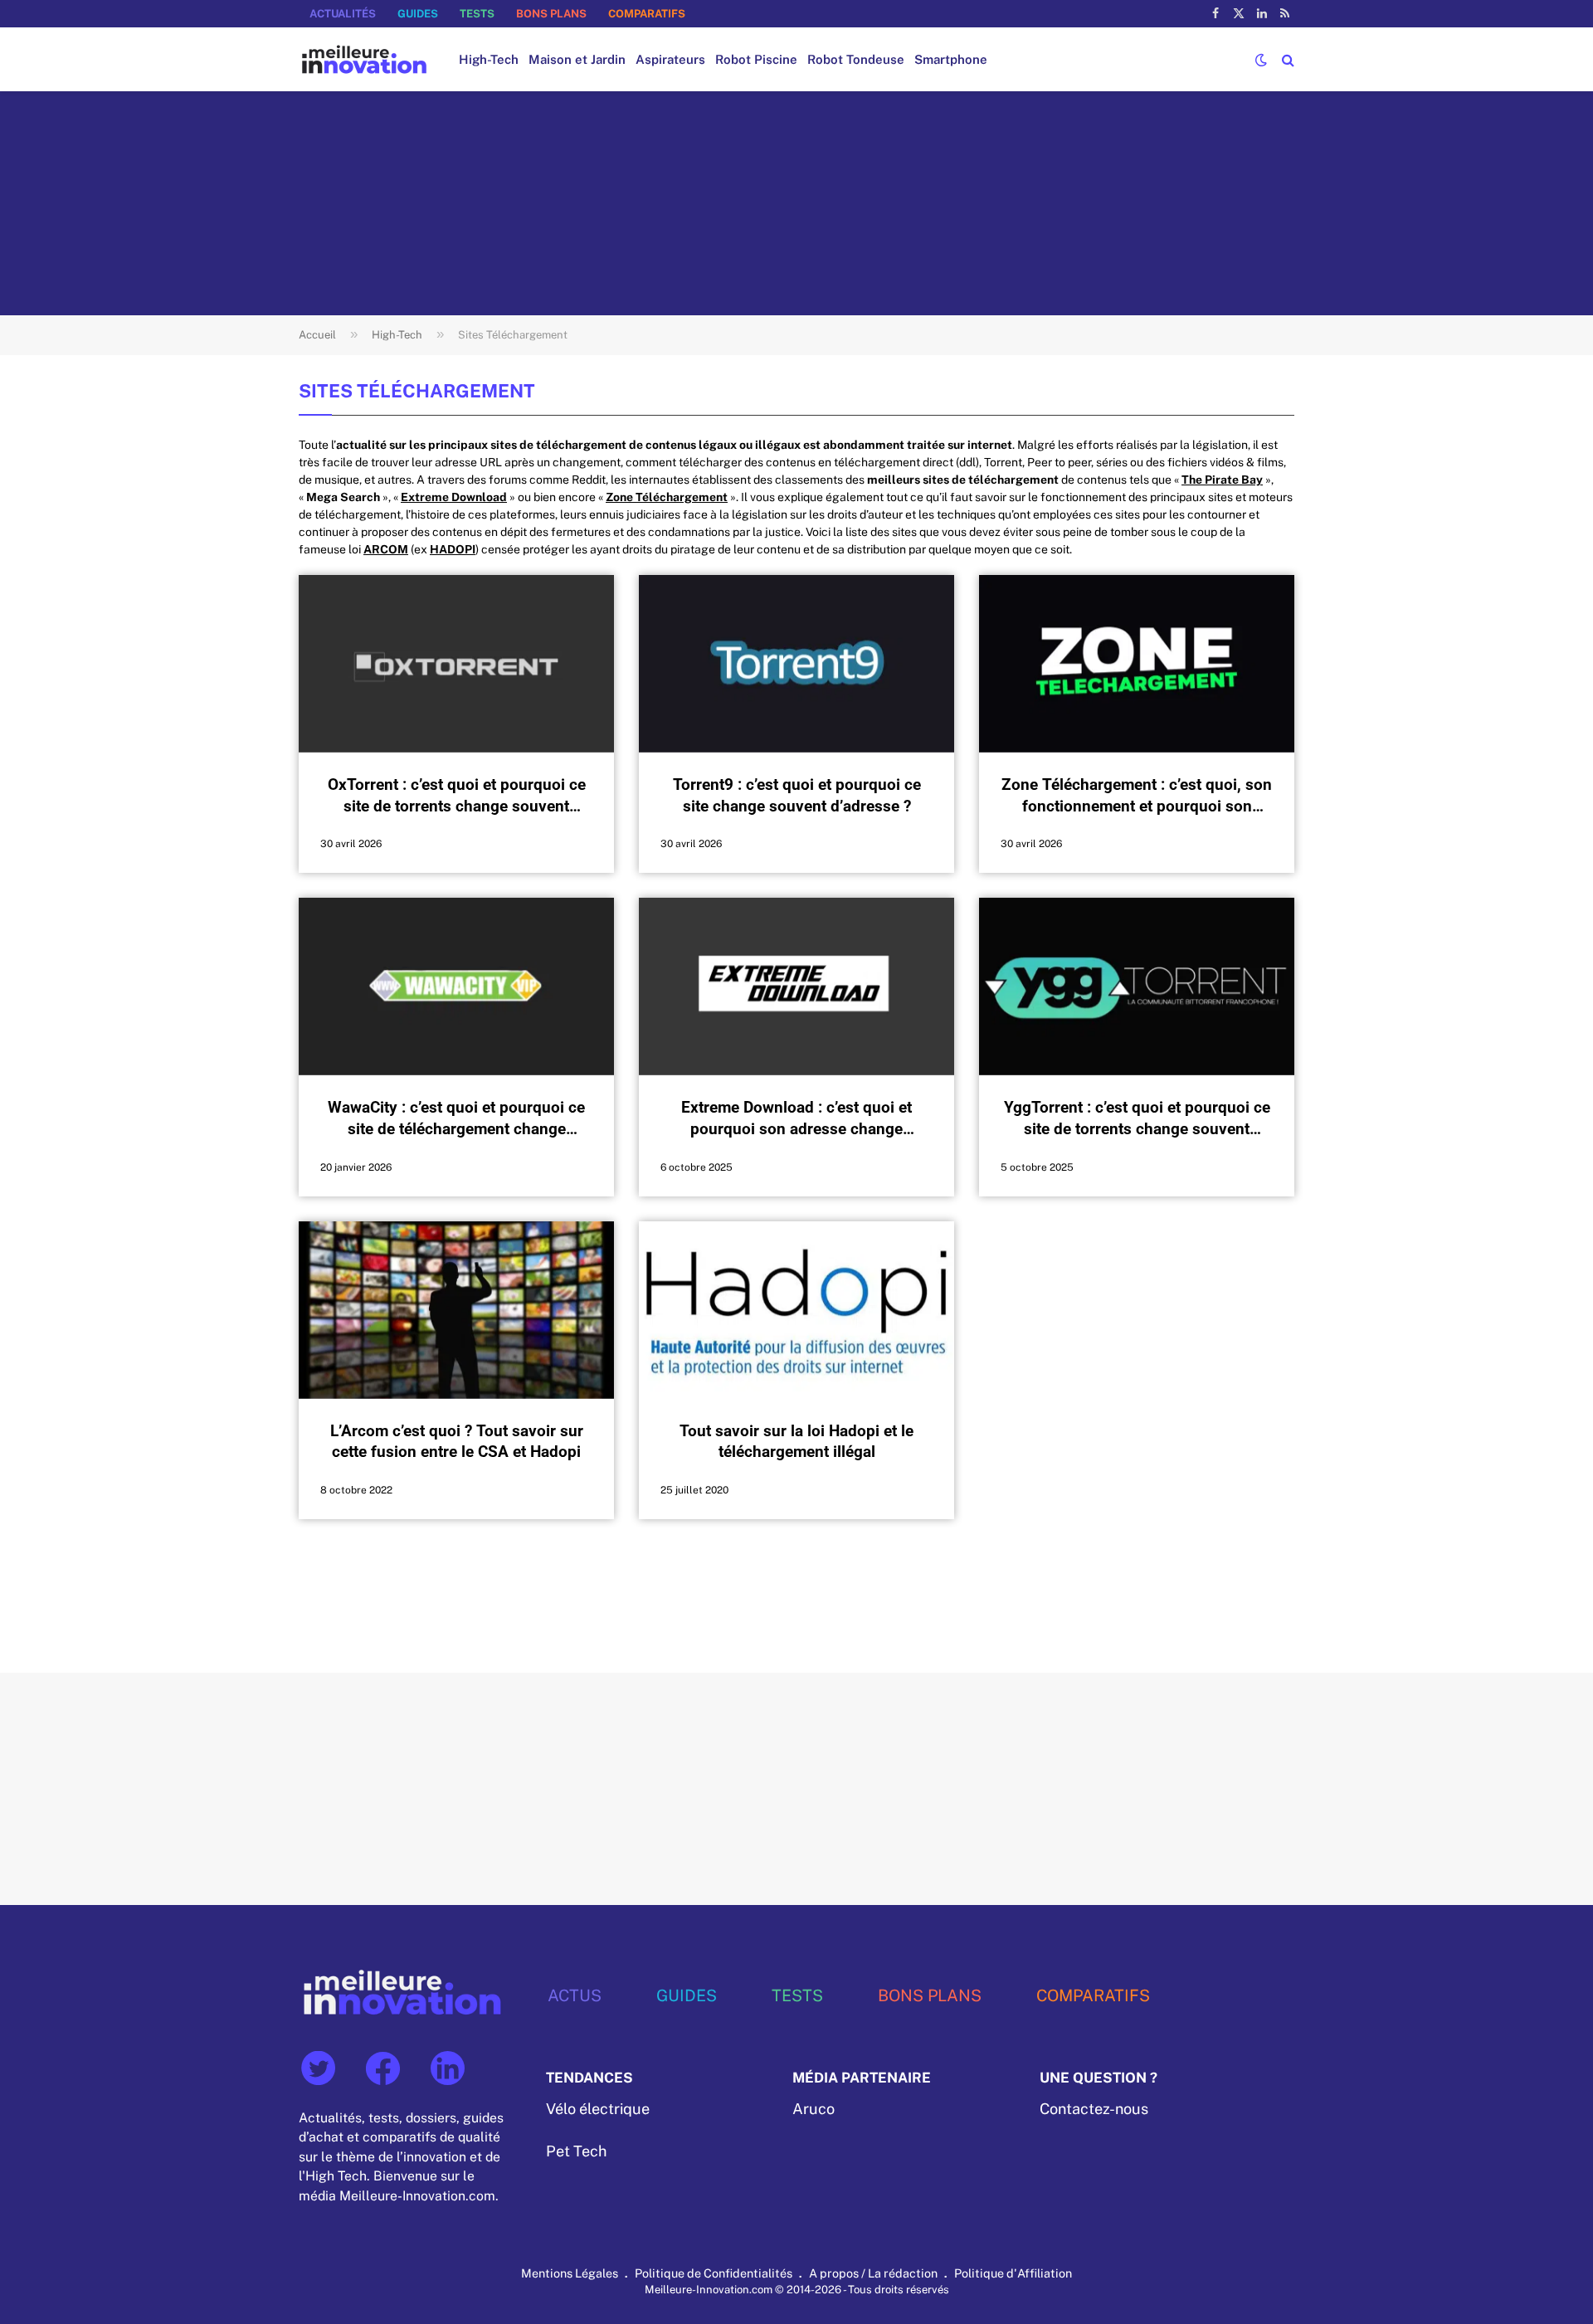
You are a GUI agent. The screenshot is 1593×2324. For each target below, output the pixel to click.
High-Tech (489, 59)
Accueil (317, 335)
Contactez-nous (1094, 2109)
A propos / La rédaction (873, 2273)
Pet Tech (576, 2151)
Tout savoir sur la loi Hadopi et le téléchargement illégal (796, 1442)
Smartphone (951, 59)
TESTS (477, 14)
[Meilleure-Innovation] (364, 59)
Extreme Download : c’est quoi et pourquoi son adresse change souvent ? (796, 1119)
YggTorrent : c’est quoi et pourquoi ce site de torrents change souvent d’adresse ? (1137, 1119)
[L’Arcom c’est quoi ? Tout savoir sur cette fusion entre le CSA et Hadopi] (456, 1310)
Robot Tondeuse (856, 59)
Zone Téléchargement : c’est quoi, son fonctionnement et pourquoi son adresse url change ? (1137, 796)
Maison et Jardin (577, 59)
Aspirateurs (670, 59)
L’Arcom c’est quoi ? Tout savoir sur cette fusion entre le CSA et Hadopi (457, 1442)
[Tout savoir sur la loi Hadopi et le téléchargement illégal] (796, 1310)
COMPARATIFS (647, 14)
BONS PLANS (551, 14)
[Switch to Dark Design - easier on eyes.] (1261, 60)
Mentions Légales (570, 2273)
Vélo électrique (598, 2109)
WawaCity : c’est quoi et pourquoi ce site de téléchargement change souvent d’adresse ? (456, 1119)
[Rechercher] (1286, 59)
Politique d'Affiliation (1013, 2273)
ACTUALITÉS (343, 14)
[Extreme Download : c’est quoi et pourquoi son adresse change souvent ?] (796, 987)
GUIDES (418, 14)
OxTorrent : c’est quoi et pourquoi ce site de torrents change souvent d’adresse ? (457, 796)
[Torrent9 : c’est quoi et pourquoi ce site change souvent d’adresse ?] (796, 664)
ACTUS (575, 1995)
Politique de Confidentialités (714, 2273)
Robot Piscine (756, 59)
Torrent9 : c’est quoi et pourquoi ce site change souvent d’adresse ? (797, 795)
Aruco (814, 2109)
